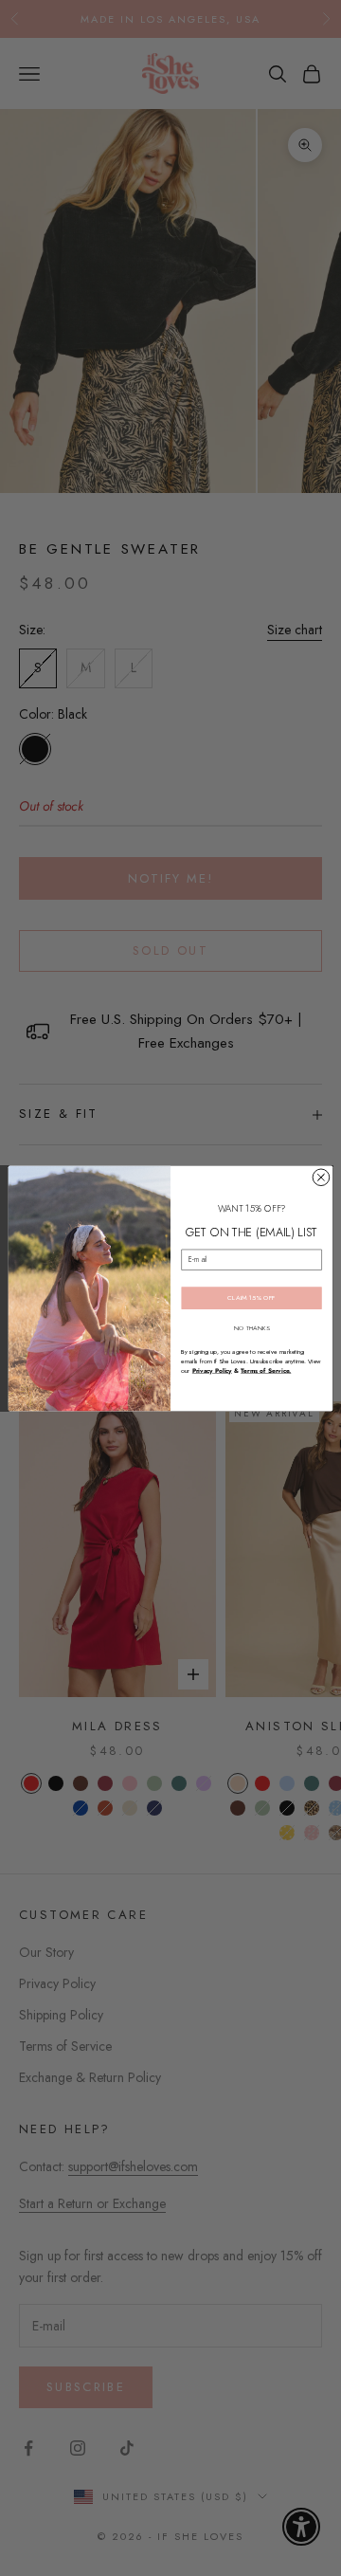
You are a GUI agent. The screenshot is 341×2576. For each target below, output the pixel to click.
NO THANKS (252, 1327)
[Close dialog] (321, 1178)
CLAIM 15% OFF (251, 1297)
